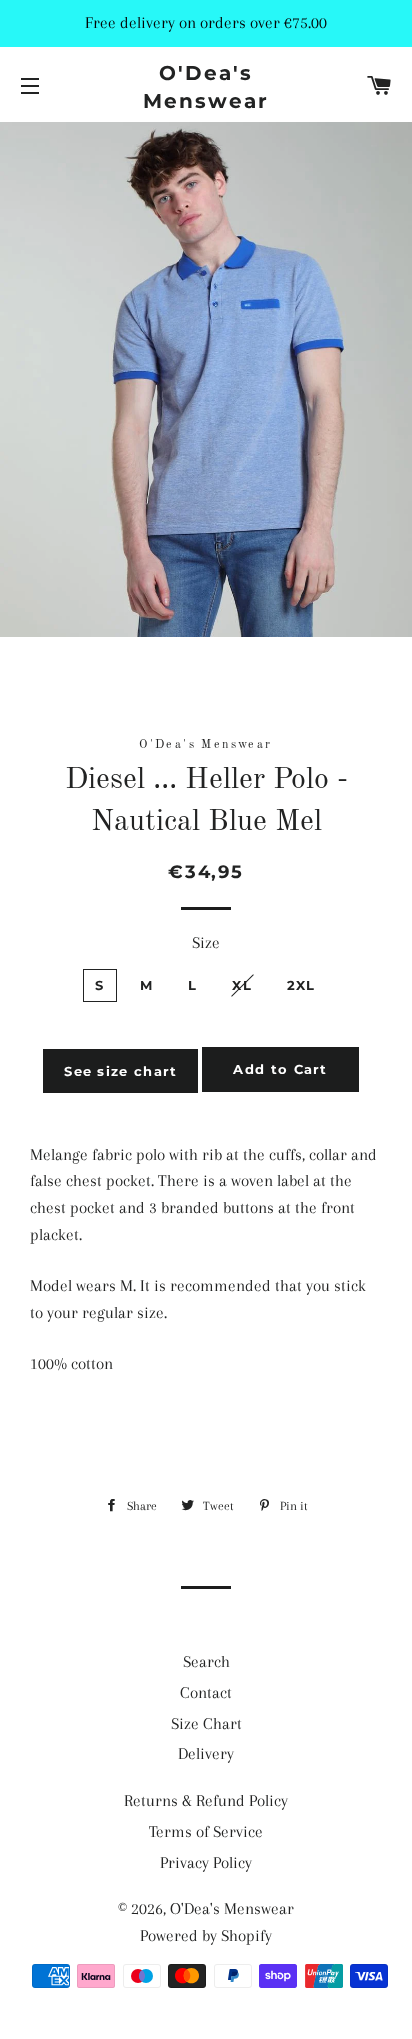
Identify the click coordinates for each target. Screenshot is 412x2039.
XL (242, 985)
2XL (301, 985)
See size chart (120, 1071)
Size (206, 942)
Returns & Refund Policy (206, 1800)
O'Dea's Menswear (206, 87)
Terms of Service (206, 1831)
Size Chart (206, 1723)
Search (206, 1661)
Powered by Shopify (206, 1935)
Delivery (206, 1753)
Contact (206, 1692)
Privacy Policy (206, 1862)
